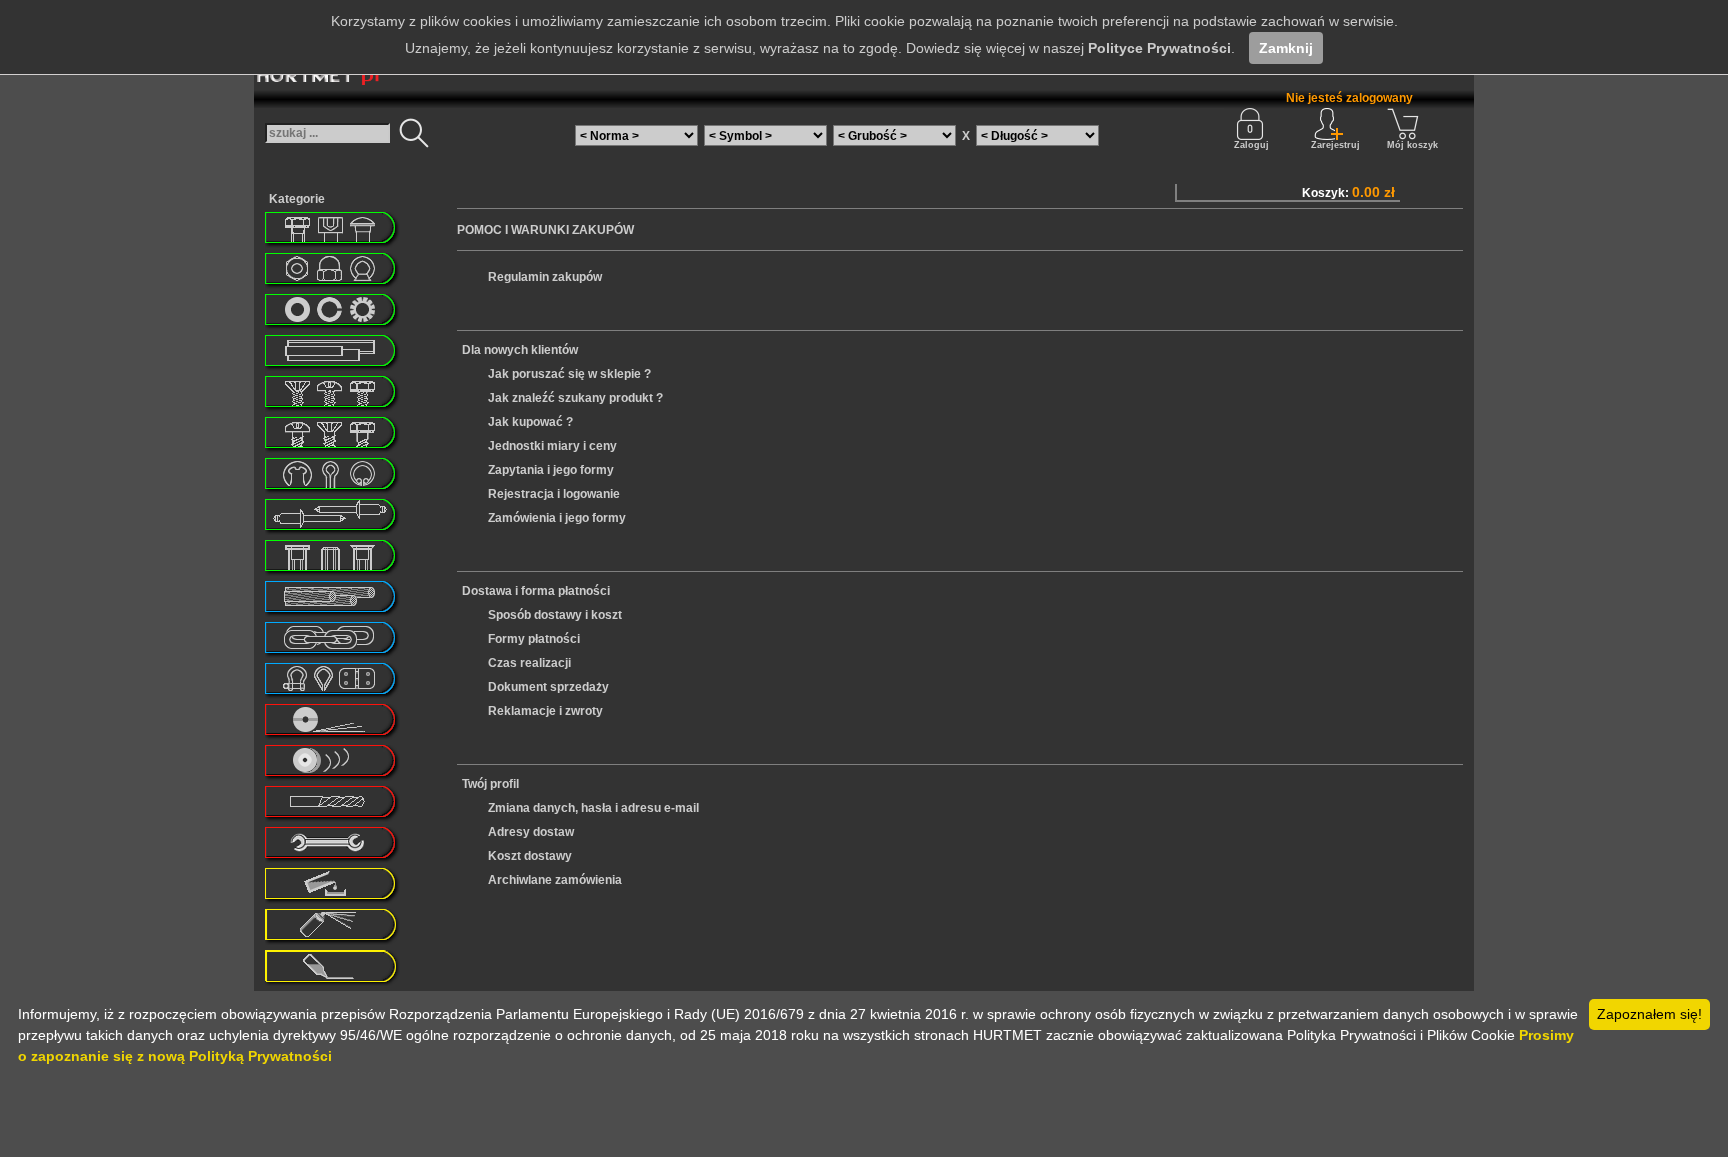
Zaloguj (1251, 145)
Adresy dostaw (531, 832)
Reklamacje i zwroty (545, 711)
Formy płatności (534, 639)
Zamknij (1286, 48)
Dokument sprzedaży (548, 687)
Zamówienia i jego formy (557, 518)
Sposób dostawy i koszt (555, 615)
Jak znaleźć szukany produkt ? (575, 398)
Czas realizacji (529, 663)
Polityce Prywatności (1159, 48)
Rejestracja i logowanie (554, 494)
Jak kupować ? (530, 422)
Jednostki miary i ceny (552, 446)
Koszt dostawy (530, 856)
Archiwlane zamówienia (555, 880)
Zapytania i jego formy (551, 470)
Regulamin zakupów (545, 277)
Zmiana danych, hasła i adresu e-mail (593, 808)
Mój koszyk (1412, 145)
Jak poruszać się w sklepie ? (569, 374)
